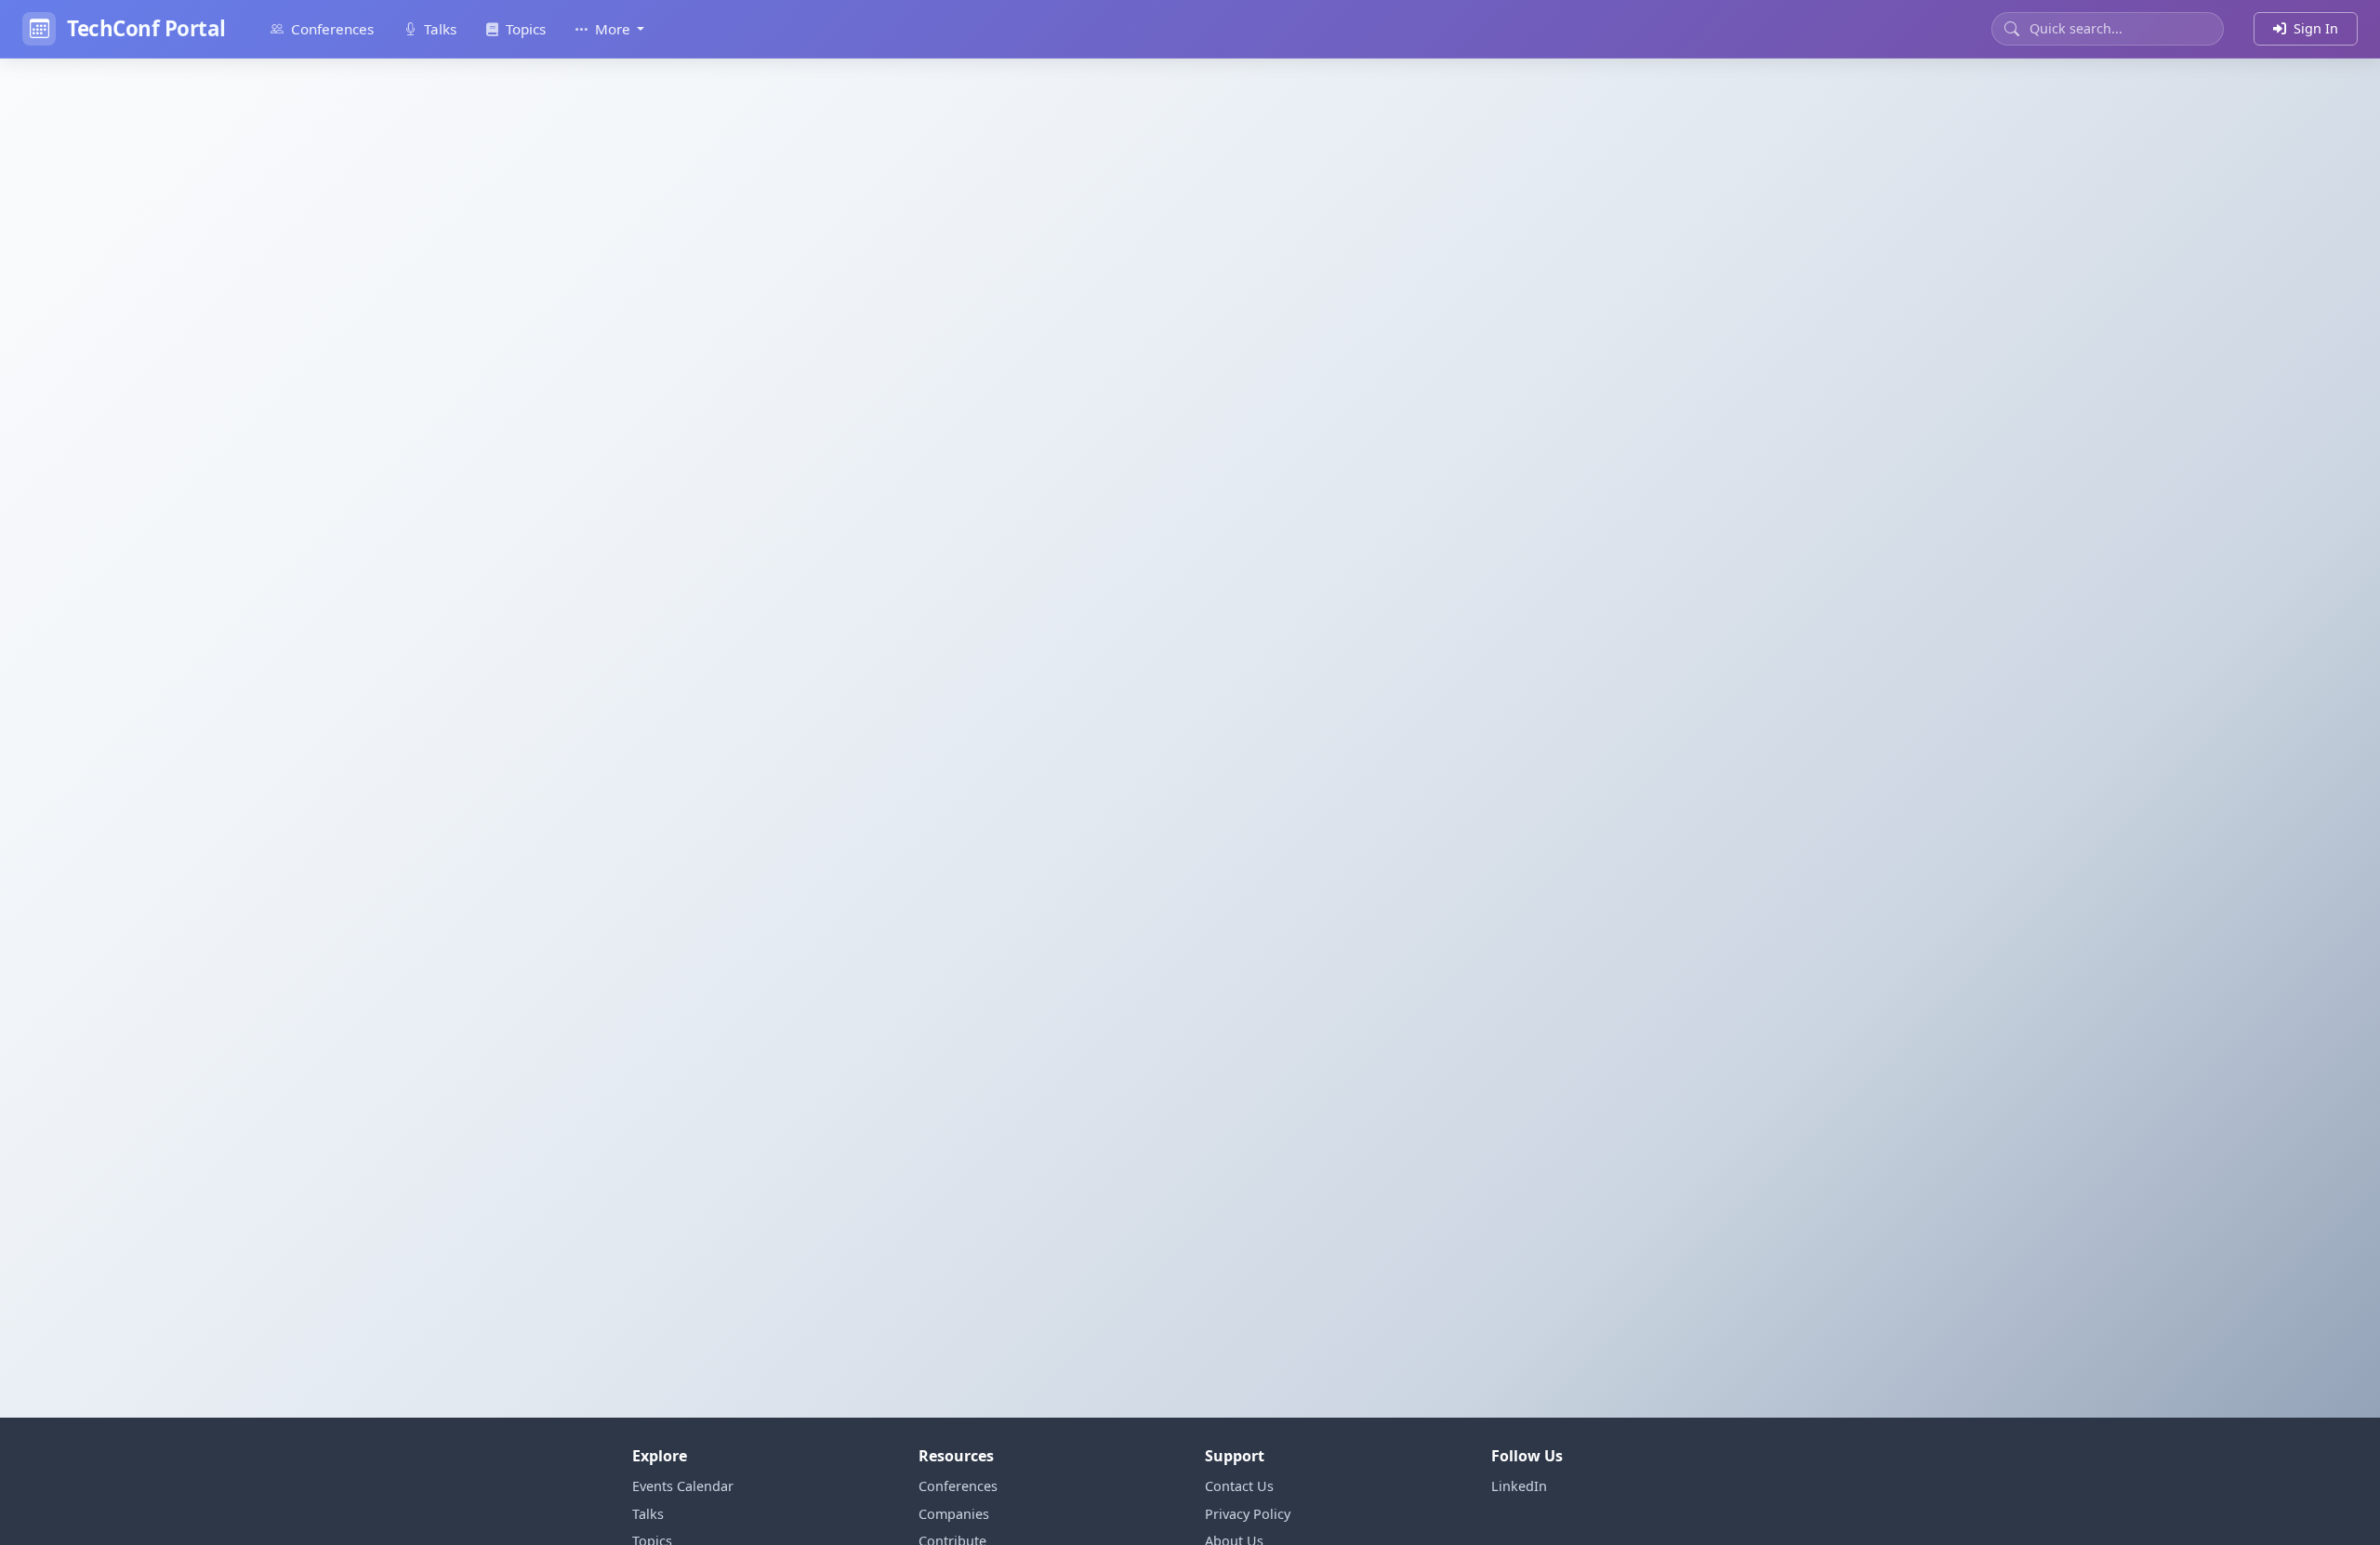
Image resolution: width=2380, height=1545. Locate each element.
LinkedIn (1519, 1486)
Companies (954, 1514)
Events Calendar (683, 1486)
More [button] (615, 29)
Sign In (2316, 28)
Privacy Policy (1248, 1514)
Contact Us (1239, 1486)
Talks (440, 29)
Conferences (332, 29)
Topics (526, 29)
